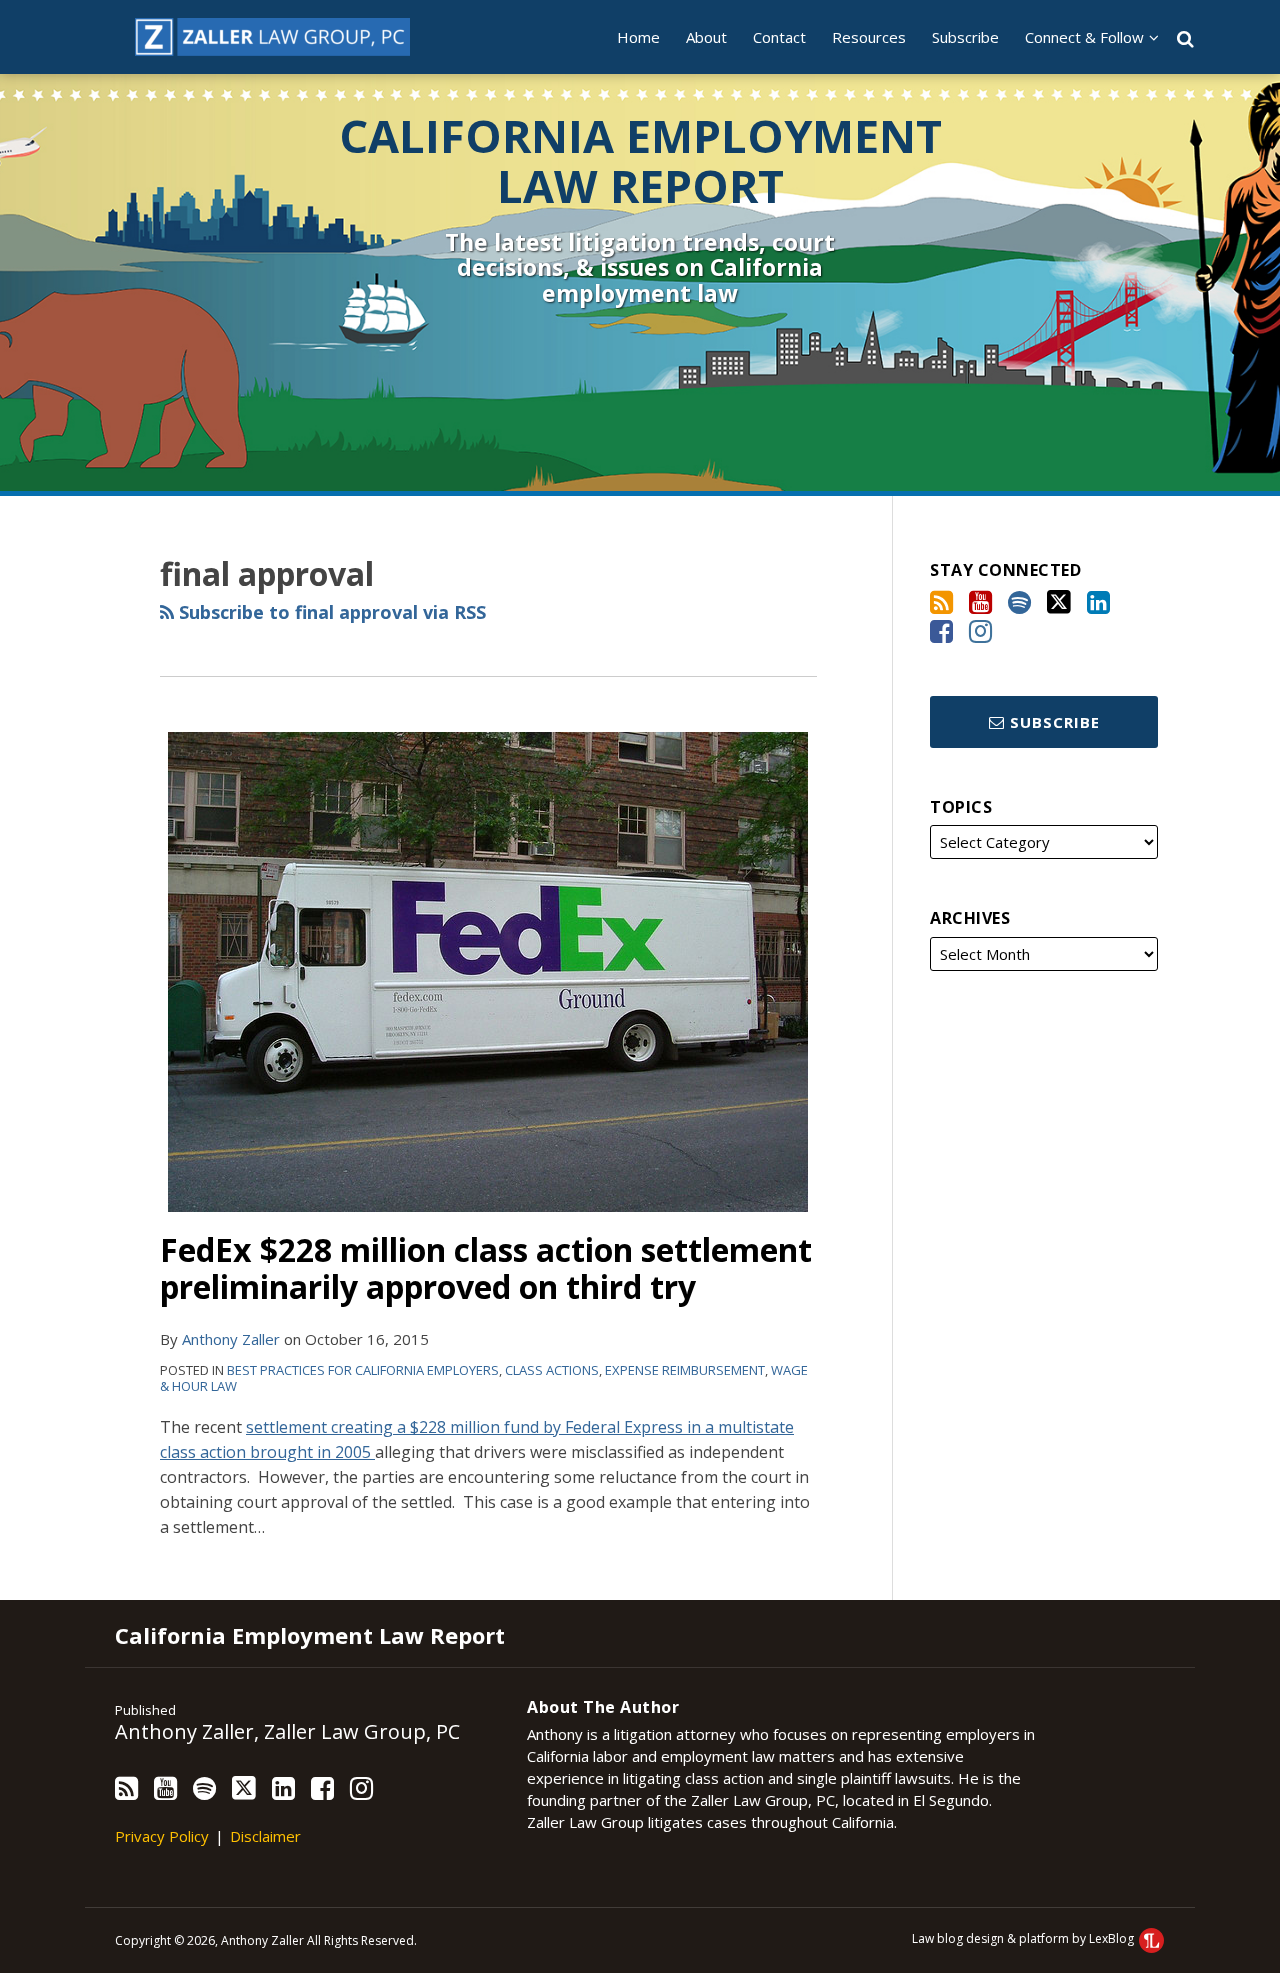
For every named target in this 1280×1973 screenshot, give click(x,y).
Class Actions (552, 1370)
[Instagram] (980, 631)
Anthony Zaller (231, 1339)
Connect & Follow (1084, 37)
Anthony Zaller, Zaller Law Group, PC (287, 1731)
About (706, 37)
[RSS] (941, 602)
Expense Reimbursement (685, 1370)
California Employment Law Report (640, 160)
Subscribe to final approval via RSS (330, 612)
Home (638, 37)
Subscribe (965, 37)
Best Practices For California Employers (363, 1370)
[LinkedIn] (1098, 602)
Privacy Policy (162, 1836)
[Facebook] (941, 631)
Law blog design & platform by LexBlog (1024, 1938)
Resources (869, 37)
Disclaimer (265, 1836)
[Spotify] (1019, 602)
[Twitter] (1059, 602)
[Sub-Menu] (1151, 37)
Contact (779, 37)
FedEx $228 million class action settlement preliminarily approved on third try (486, 1268)
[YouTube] (980, 602)
